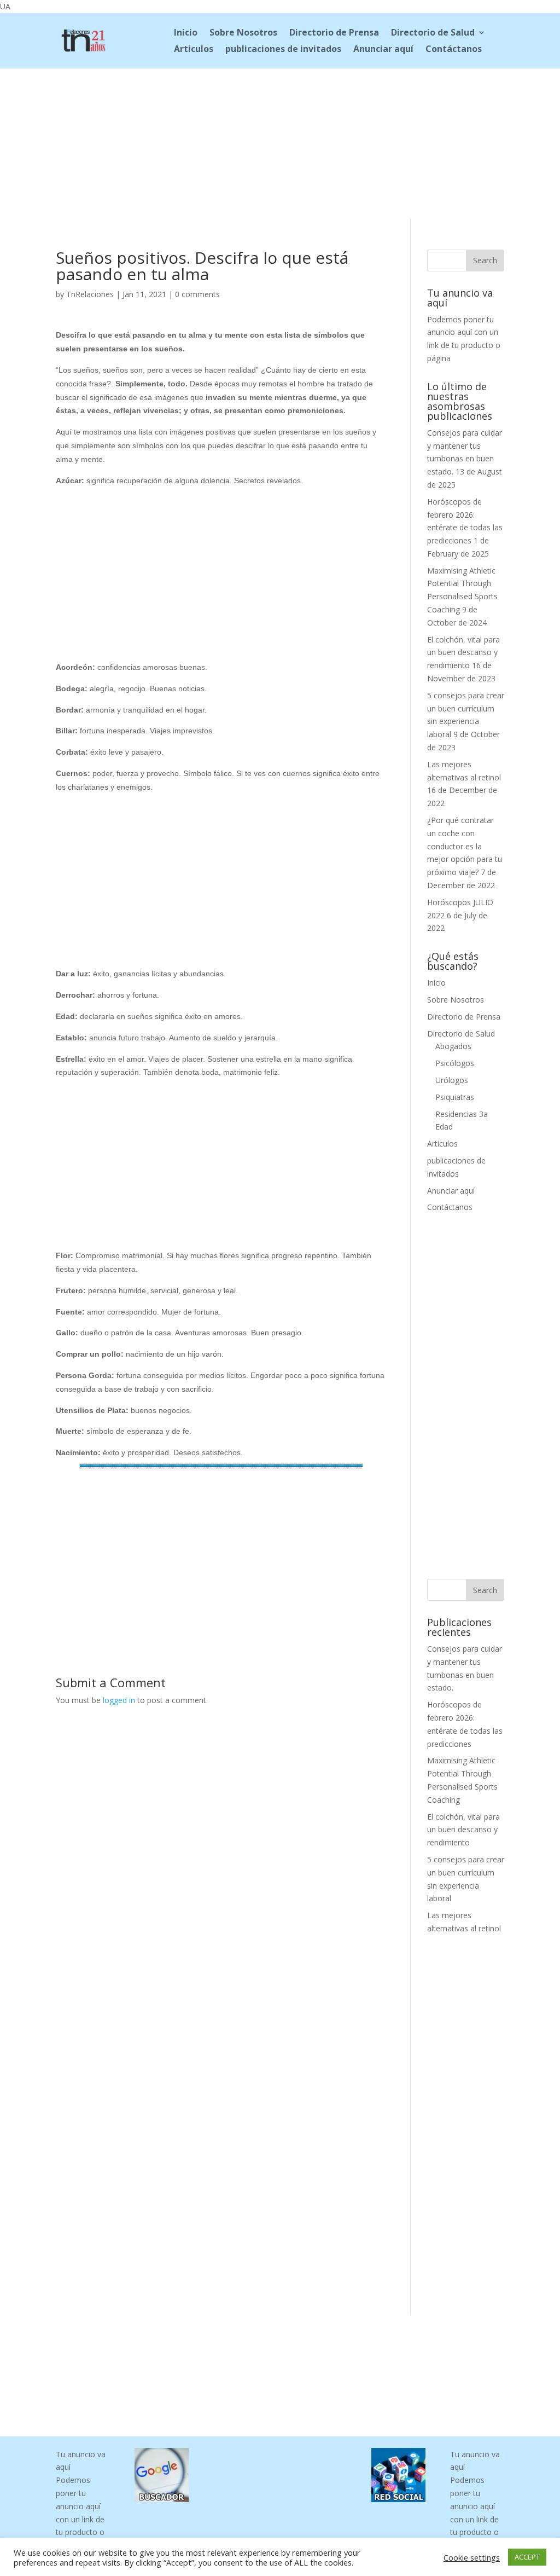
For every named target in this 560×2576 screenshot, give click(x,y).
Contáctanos (454, 50)
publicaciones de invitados (283, 50)
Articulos (194, 50)
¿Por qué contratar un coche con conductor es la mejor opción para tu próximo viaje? (465, 846)
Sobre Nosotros (243, 33)
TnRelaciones (90, 294)
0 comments (197, 294)
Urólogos (452, 1080)
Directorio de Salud (433, 33)
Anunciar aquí (383, 50)
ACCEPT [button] (527, 2557)
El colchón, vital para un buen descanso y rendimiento (463, 653)
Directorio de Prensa (334, 33)
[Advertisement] (280, 141)
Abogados (453, 1046)
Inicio (186, 33)
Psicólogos (455, 1063)
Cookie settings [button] (472, 2557)
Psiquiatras (455, 1097)
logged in (119, 1700)
